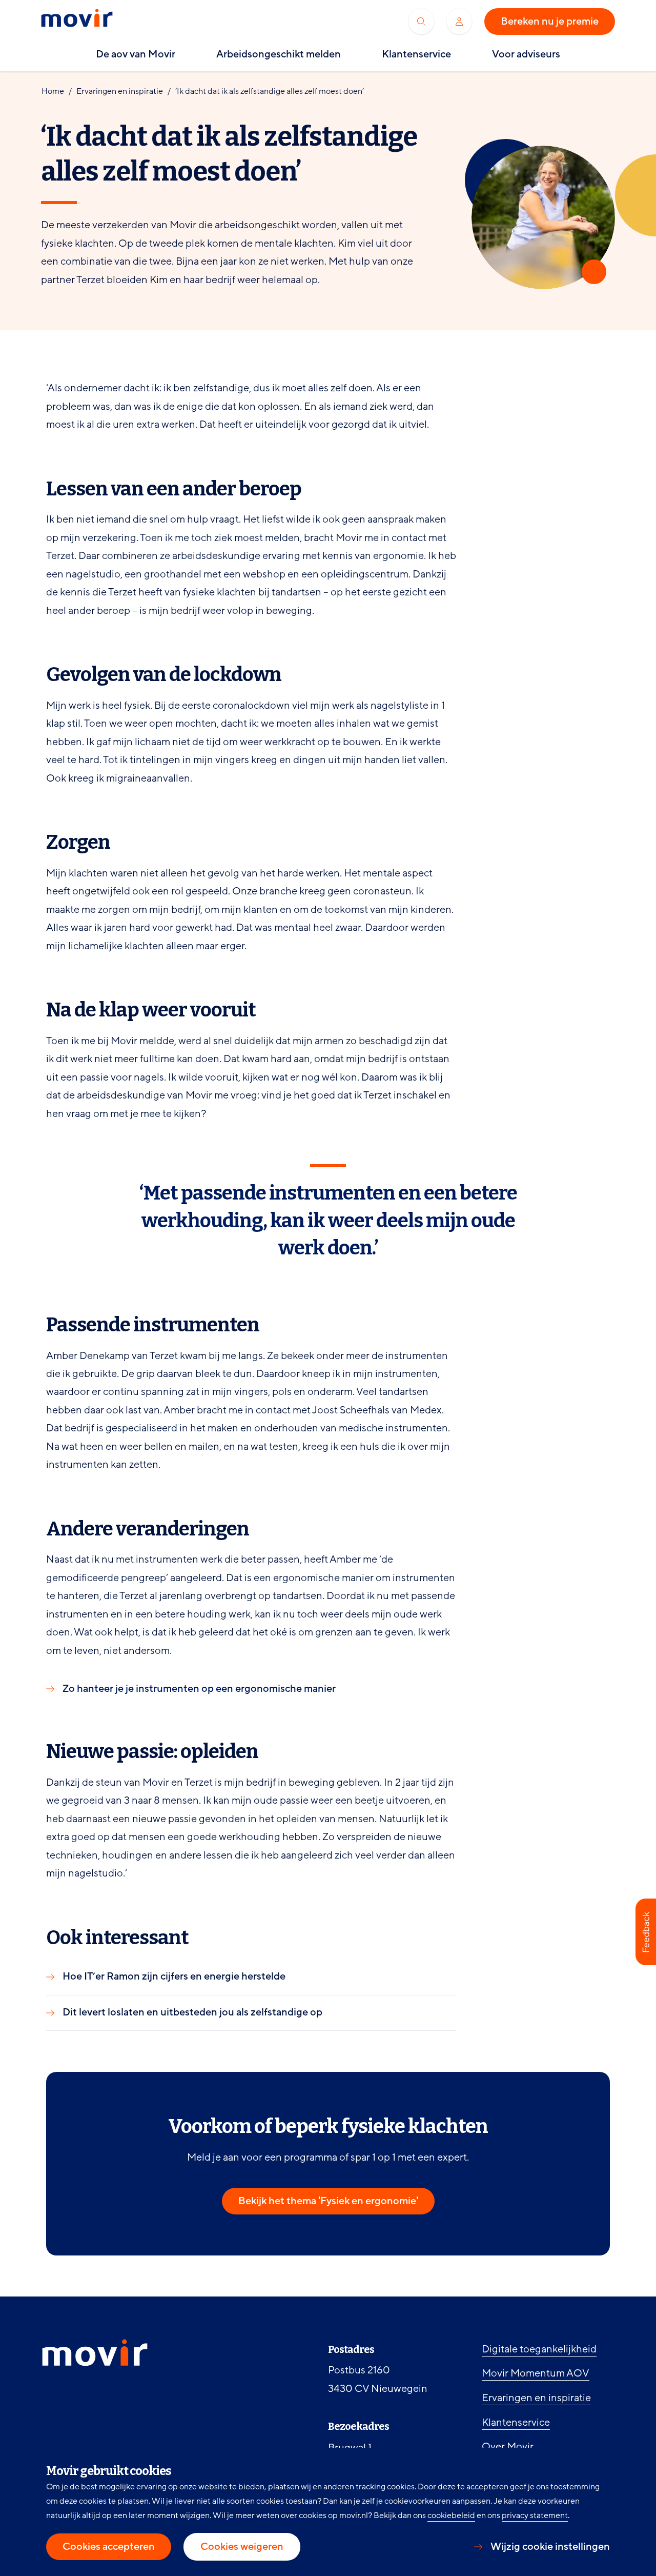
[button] (646, 1932)
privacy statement (535, 2515)
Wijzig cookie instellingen (550, 2547)
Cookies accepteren (109, 2547)
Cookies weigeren (242, 2547)
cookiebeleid (451, 2515)
